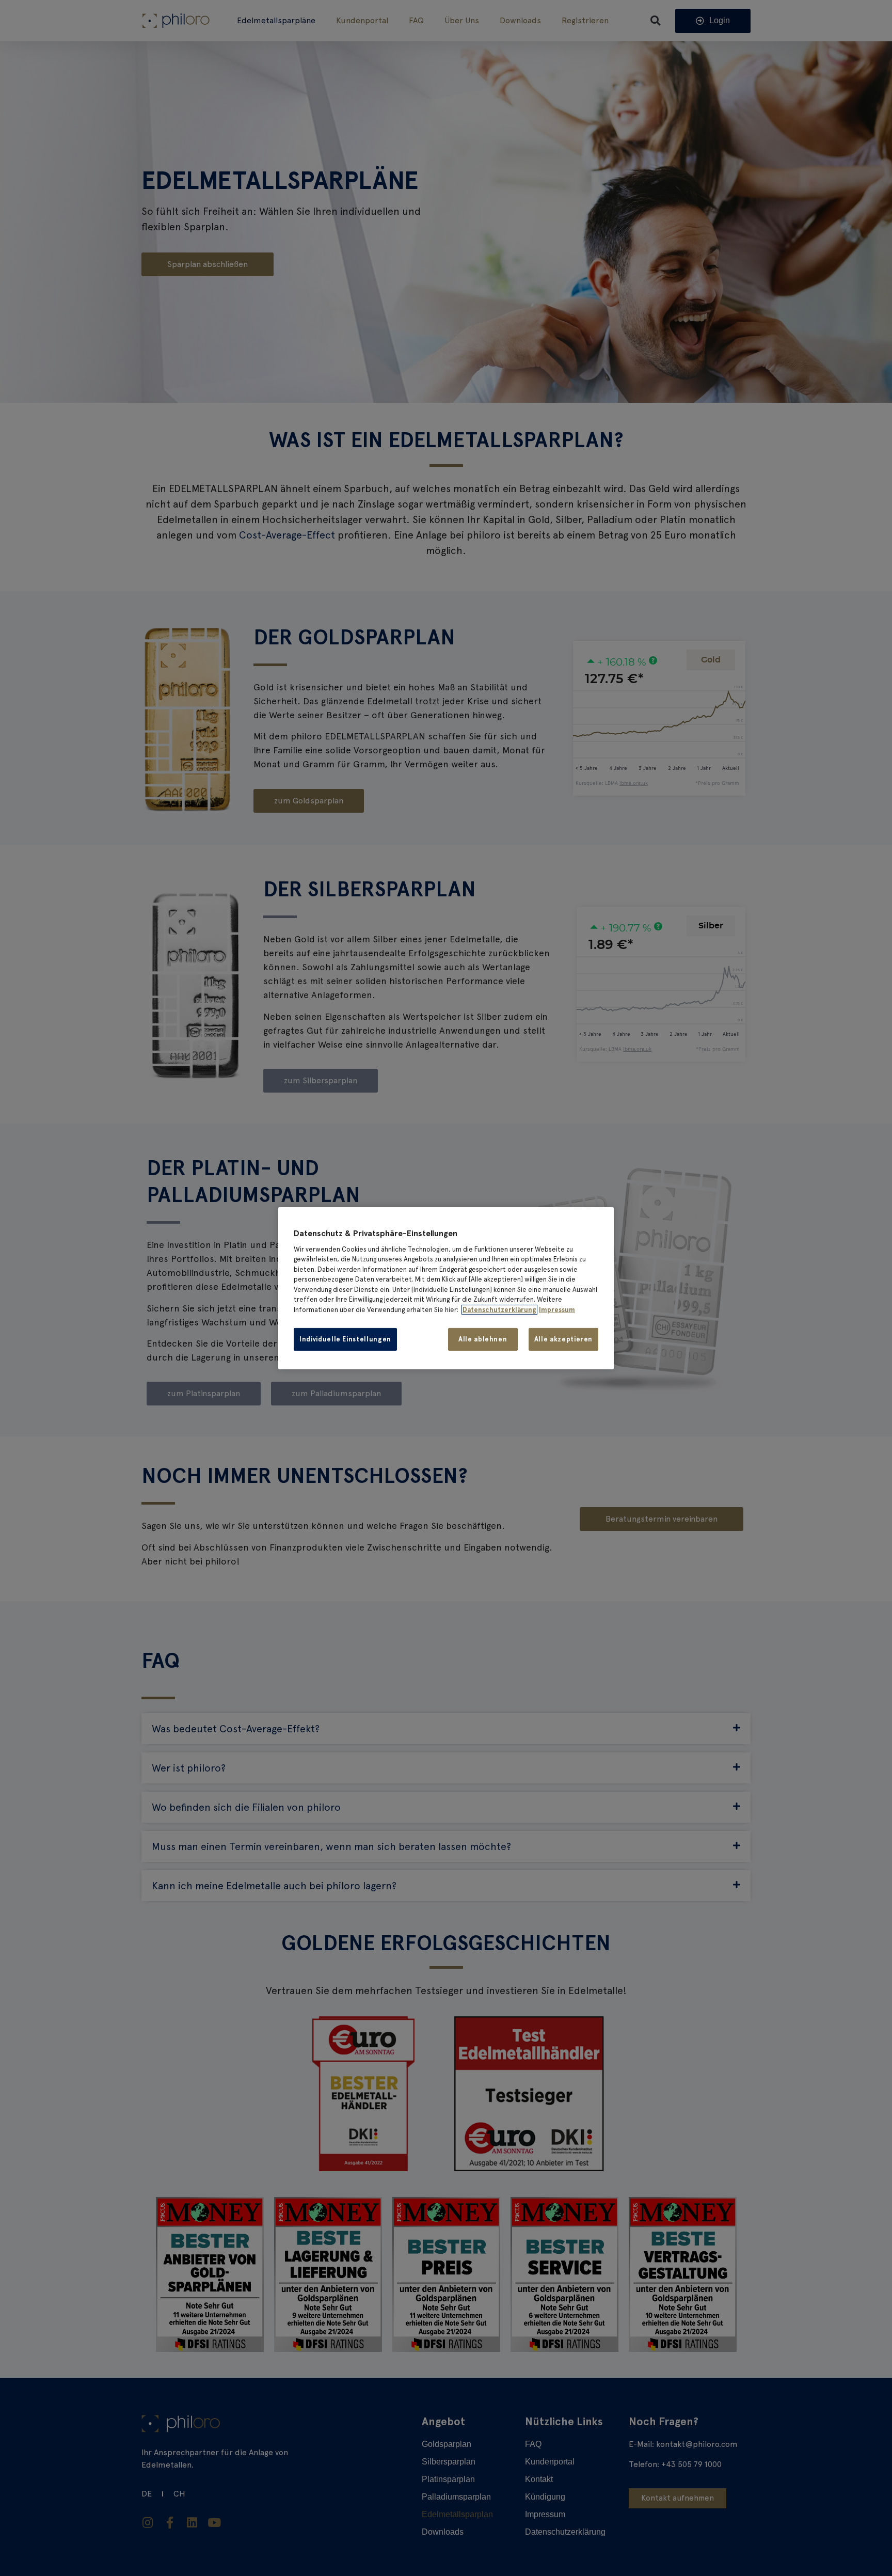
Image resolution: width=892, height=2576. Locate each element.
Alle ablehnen (483, 1339)
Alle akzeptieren (563, 1339)
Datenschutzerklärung (499, 1310)
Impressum (557, 1310)
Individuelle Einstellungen (345, 1339)
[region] (446, 1288)
